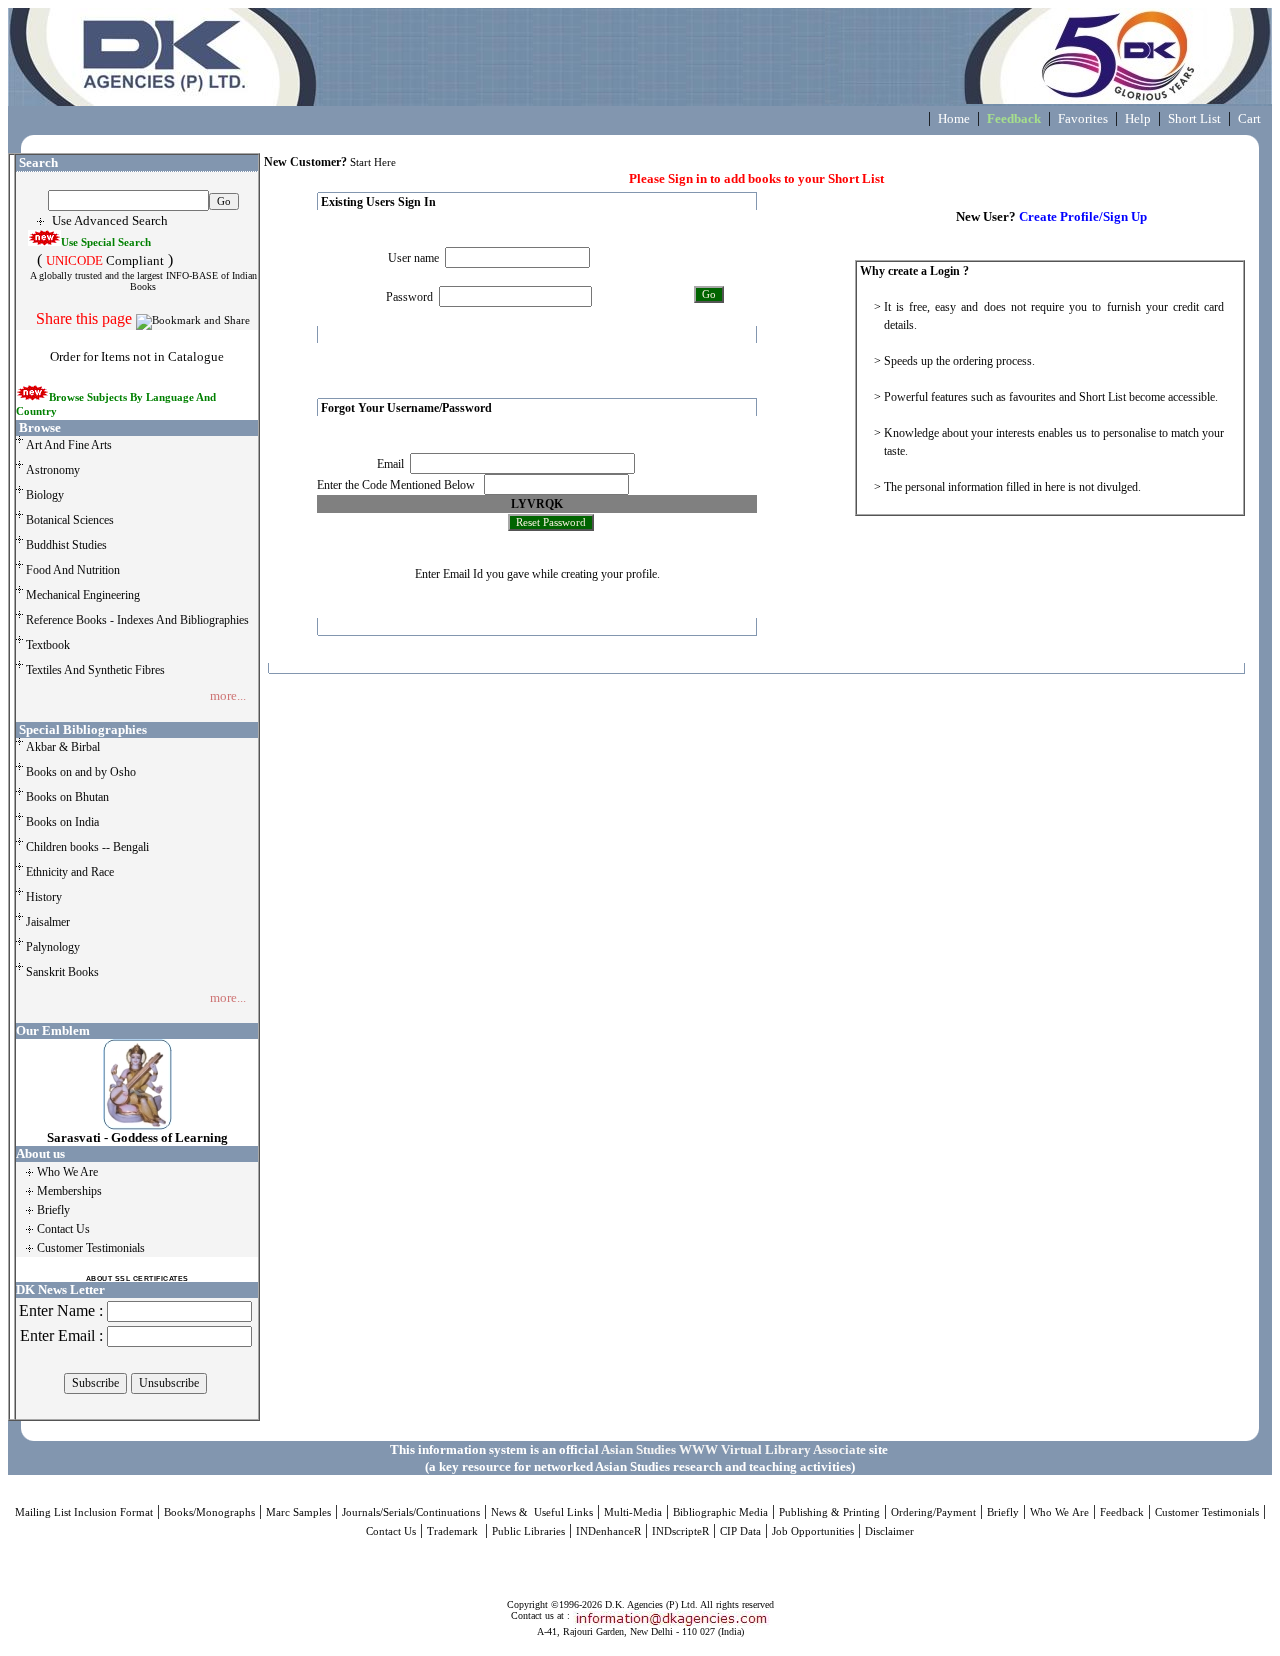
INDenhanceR (608, 1531)
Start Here (373, 162)
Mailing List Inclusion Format (84, 1512)
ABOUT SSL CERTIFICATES (137, 1278)
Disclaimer (889, 1531)
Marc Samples (298, 1512)
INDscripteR (680, 1531)
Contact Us (391, 1531)
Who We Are (1059, 1512)
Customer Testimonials (1207, 1512)
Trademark (454, 1531)
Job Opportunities (813, 1531)
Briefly (1003, 1512)
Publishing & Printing (829, 1512)
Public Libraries (528, 1531)
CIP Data (740, 1531)
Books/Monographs (209, 1512)
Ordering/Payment (933, 1512)
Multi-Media (633, 1512)
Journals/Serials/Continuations (411, 1512)
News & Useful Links (542, 1512)
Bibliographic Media (720, 1512)
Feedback (1122, 1512)
